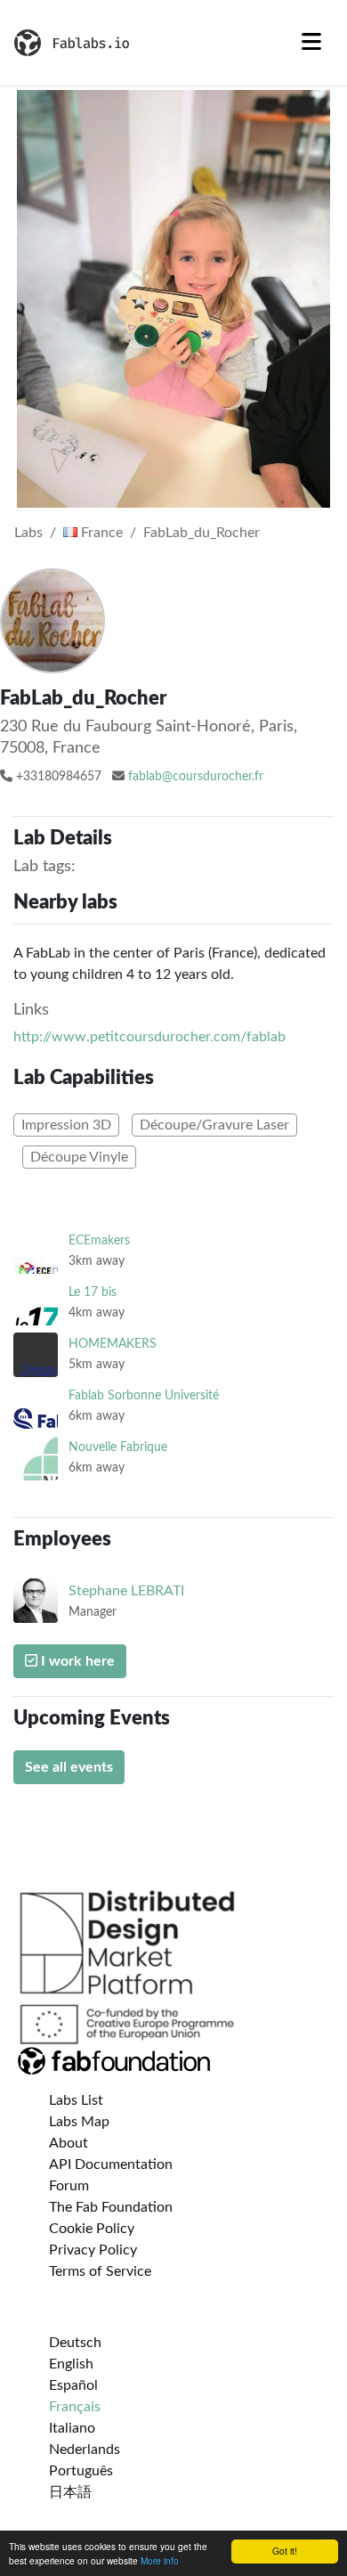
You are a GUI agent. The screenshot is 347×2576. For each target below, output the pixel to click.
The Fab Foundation (111, 2207)
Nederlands (85, 2450)
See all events (69, 1767)
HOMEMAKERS (113, 1344)
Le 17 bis (93, 1292)
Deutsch (75, 2343)
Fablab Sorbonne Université (144, 1395)
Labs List (76, 2100)
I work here (76, 1661)
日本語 (70, 2492)
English (71, 2364)
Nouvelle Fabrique (118, 1447)
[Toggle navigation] (311, 43)
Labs (28, 533)
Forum (69, 2186)
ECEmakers (99, 1240)
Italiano (72, 2428)
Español (73, 2385)
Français (75, 2407)
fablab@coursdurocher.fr (196, 777)
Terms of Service (100, 2271)
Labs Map (79, 2122)
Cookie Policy (92, 2229)
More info (160, 2560)
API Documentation (111, 2164)
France (100, 533)
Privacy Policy (93, 2250)
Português (81, 2471)
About (69, 2143)
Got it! (285, 2551)
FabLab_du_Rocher (202, 533)
